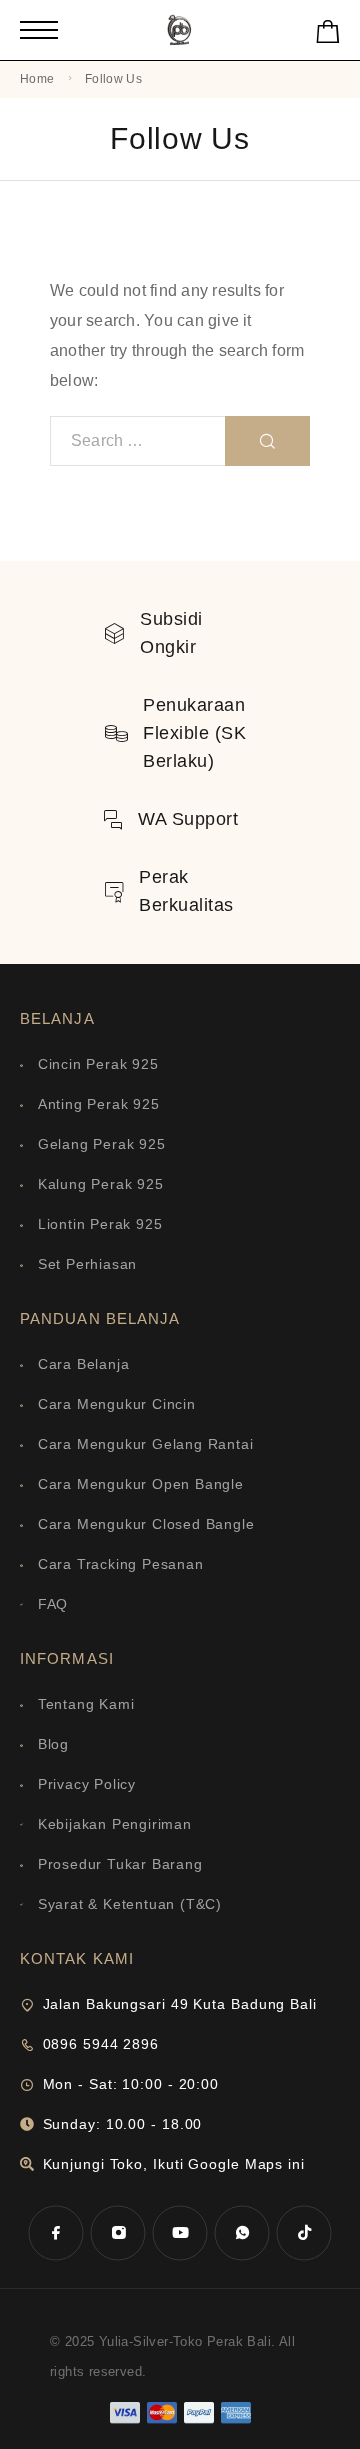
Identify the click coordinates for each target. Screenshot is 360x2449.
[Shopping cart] (328, 35)
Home (37, 79)
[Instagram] (118, 2233)
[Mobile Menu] (39, 30)
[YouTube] (180, 2233)
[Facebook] (56, 2233)
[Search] (267, 441)
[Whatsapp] (242, 2233)
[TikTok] (304, 2233)
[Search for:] (138, 441)
